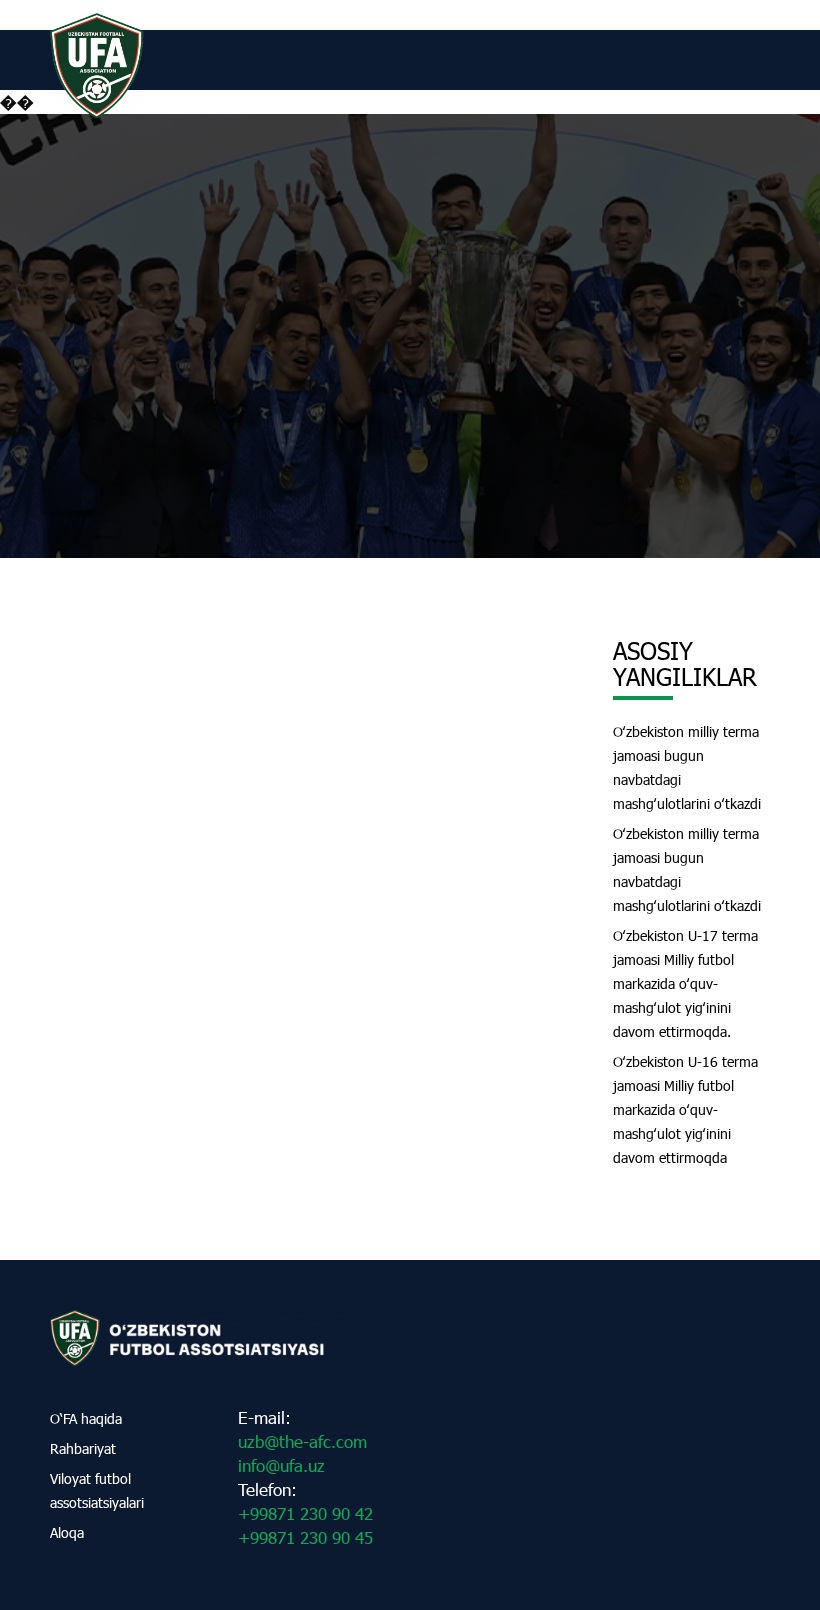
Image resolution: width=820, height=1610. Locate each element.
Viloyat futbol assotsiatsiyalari (97, 1490)
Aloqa (67, 1532)
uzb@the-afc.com (302, 1441)
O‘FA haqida (86, 1418)
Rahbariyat (83, 1448)
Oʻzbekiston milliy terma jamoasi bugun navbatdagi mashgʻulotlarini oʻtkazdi (687, 767)
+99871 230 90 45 (305, 1537)
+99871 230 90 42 (305, 1513)
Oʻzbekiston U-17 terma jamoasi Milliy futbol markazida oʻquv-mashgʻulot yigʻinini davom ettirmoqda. (685, 983)
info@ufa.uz (281, 1465)
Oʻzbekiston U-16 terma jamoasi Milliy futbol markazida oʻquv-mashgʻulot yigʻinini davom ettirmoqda (685, 1109)
